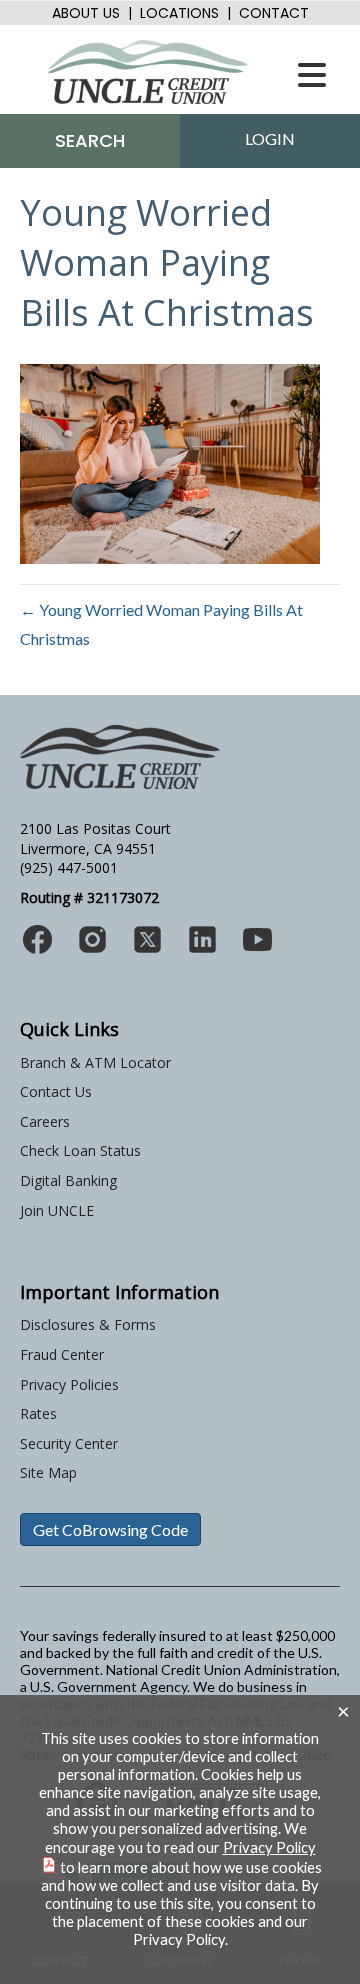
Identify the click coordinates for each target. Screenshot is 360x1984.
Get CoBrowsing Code (110, 1529)
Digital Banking (68, 1180)
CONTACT (274, 13)
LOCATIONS (179, 13)
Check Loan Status (80, 1150)
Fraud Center (62, 1354)
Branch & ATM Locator (95, 1062)
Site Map (48, 1472)
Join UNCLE (57, 1210)
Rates (38, 1413)
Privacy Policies (69, 1384)
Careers (45, 1121)
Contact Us (56, 1091)
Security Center (69, 1443)
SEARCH (90, 140)
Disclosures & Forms (88, 1324)
